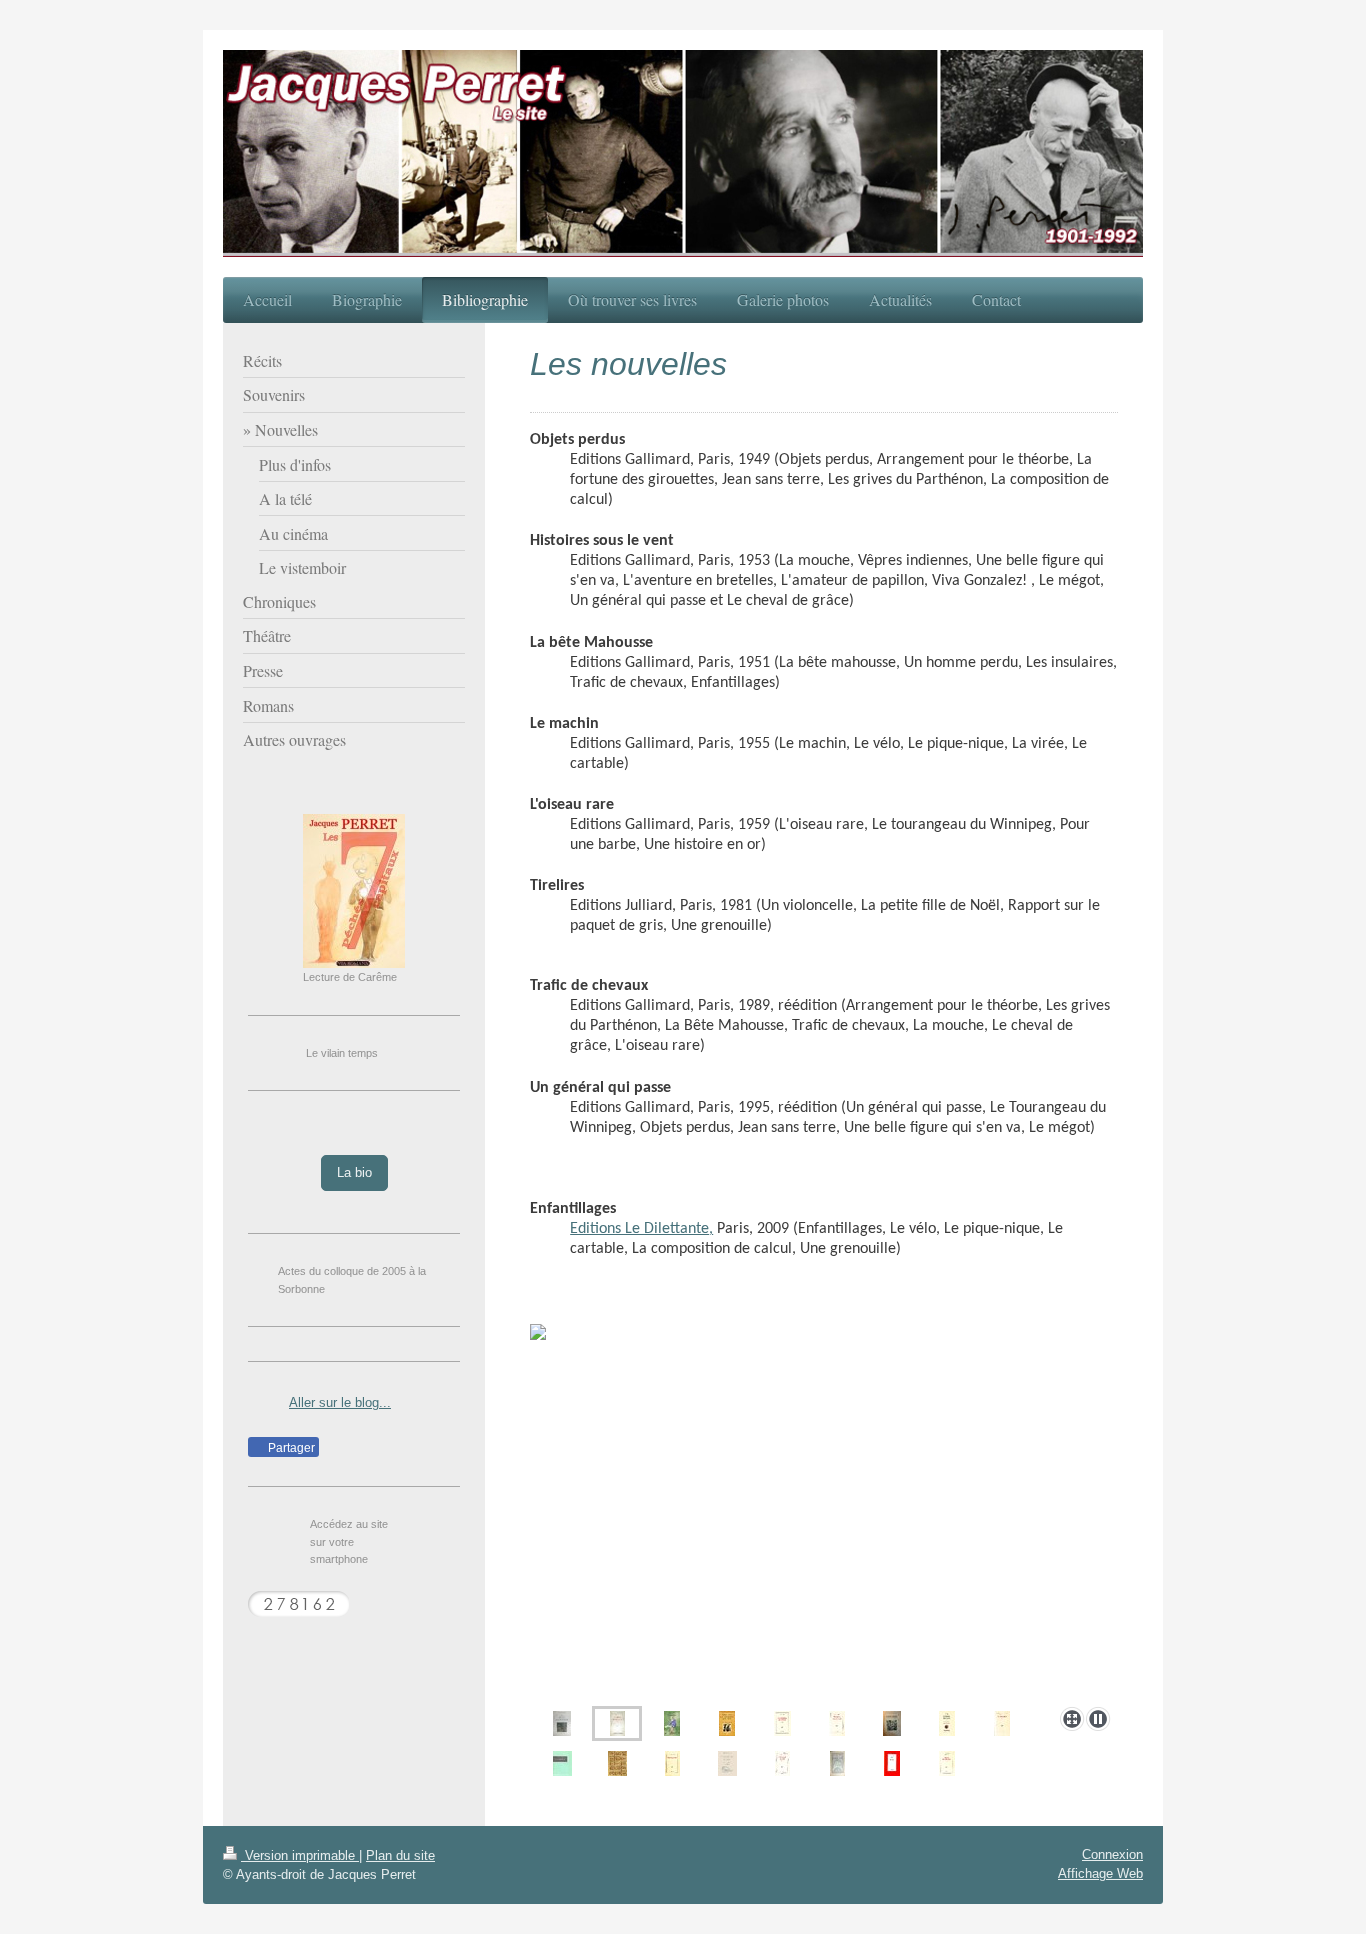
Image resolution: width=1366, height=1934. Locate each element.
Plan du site (400, 1855)
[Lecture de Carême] (354, 891)
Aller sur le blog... (340, 1402)
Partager (290, 1448)
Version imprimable (300, 1855)
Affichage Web (1100, 1873)
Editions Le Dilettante (639, 1229)
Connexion (1112, 1854)
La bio (354, 1172)
